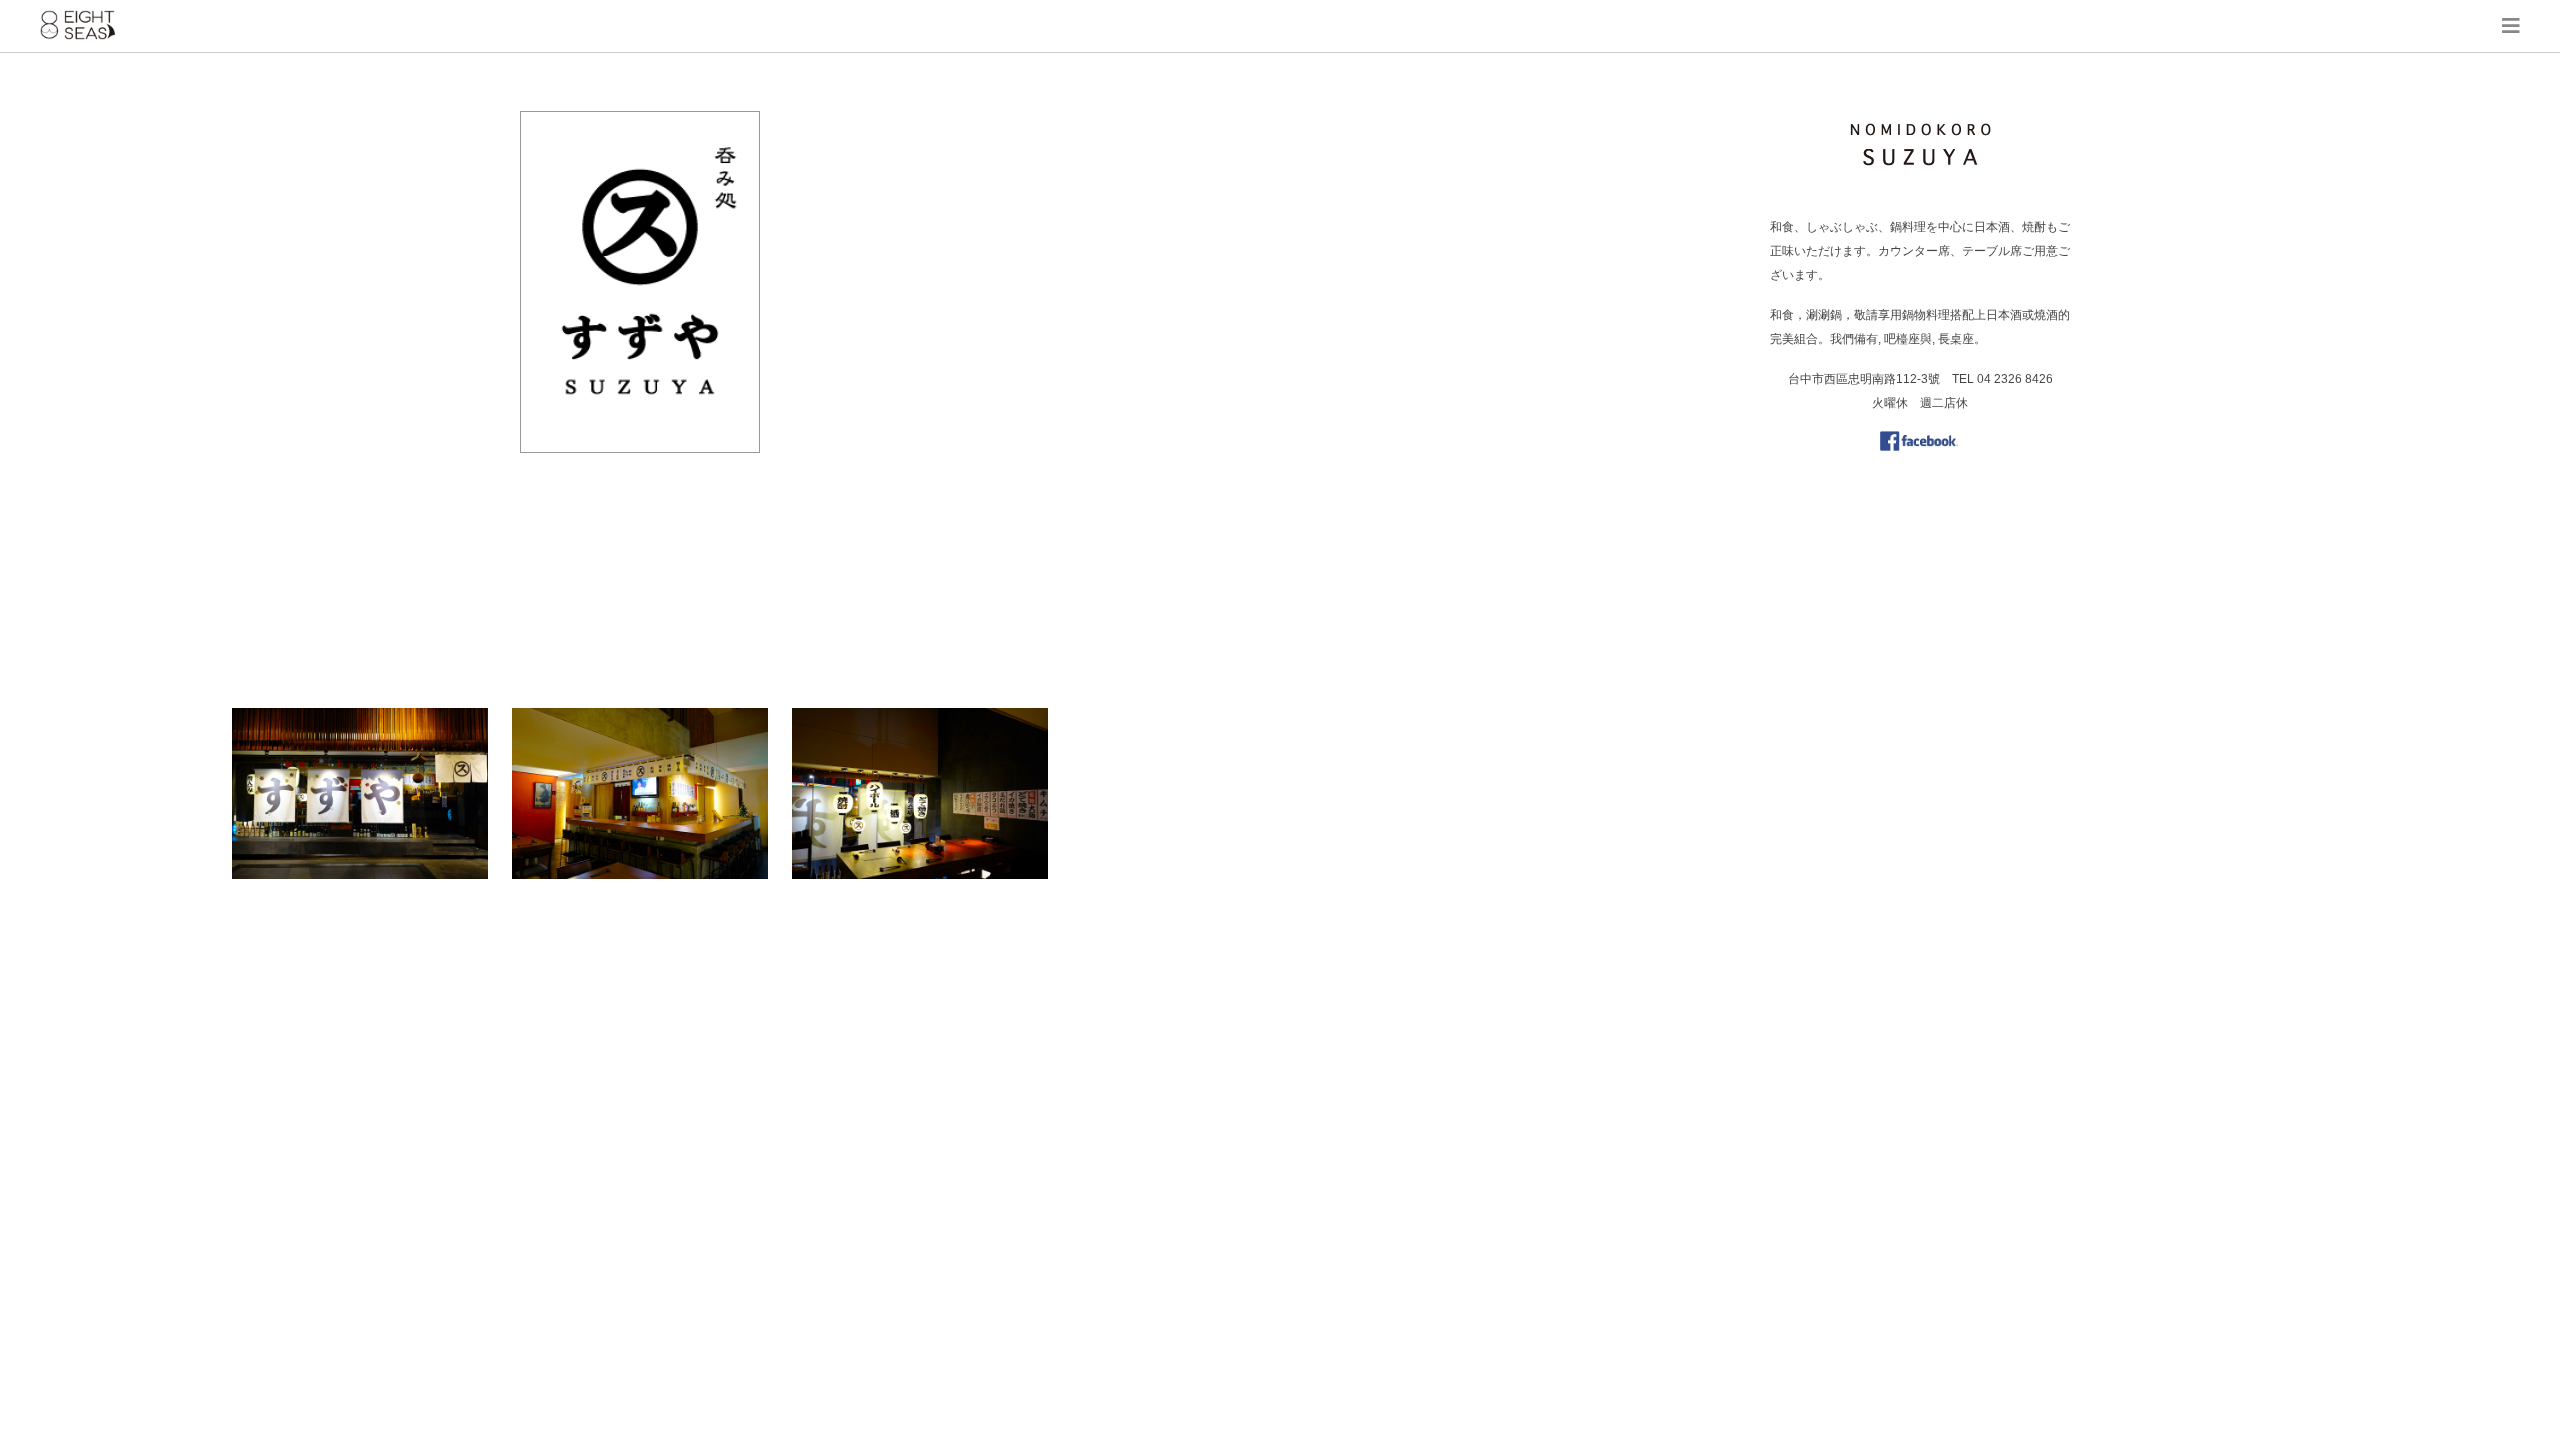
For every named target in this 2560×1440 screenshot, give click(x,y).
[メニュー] (2511, 26)
